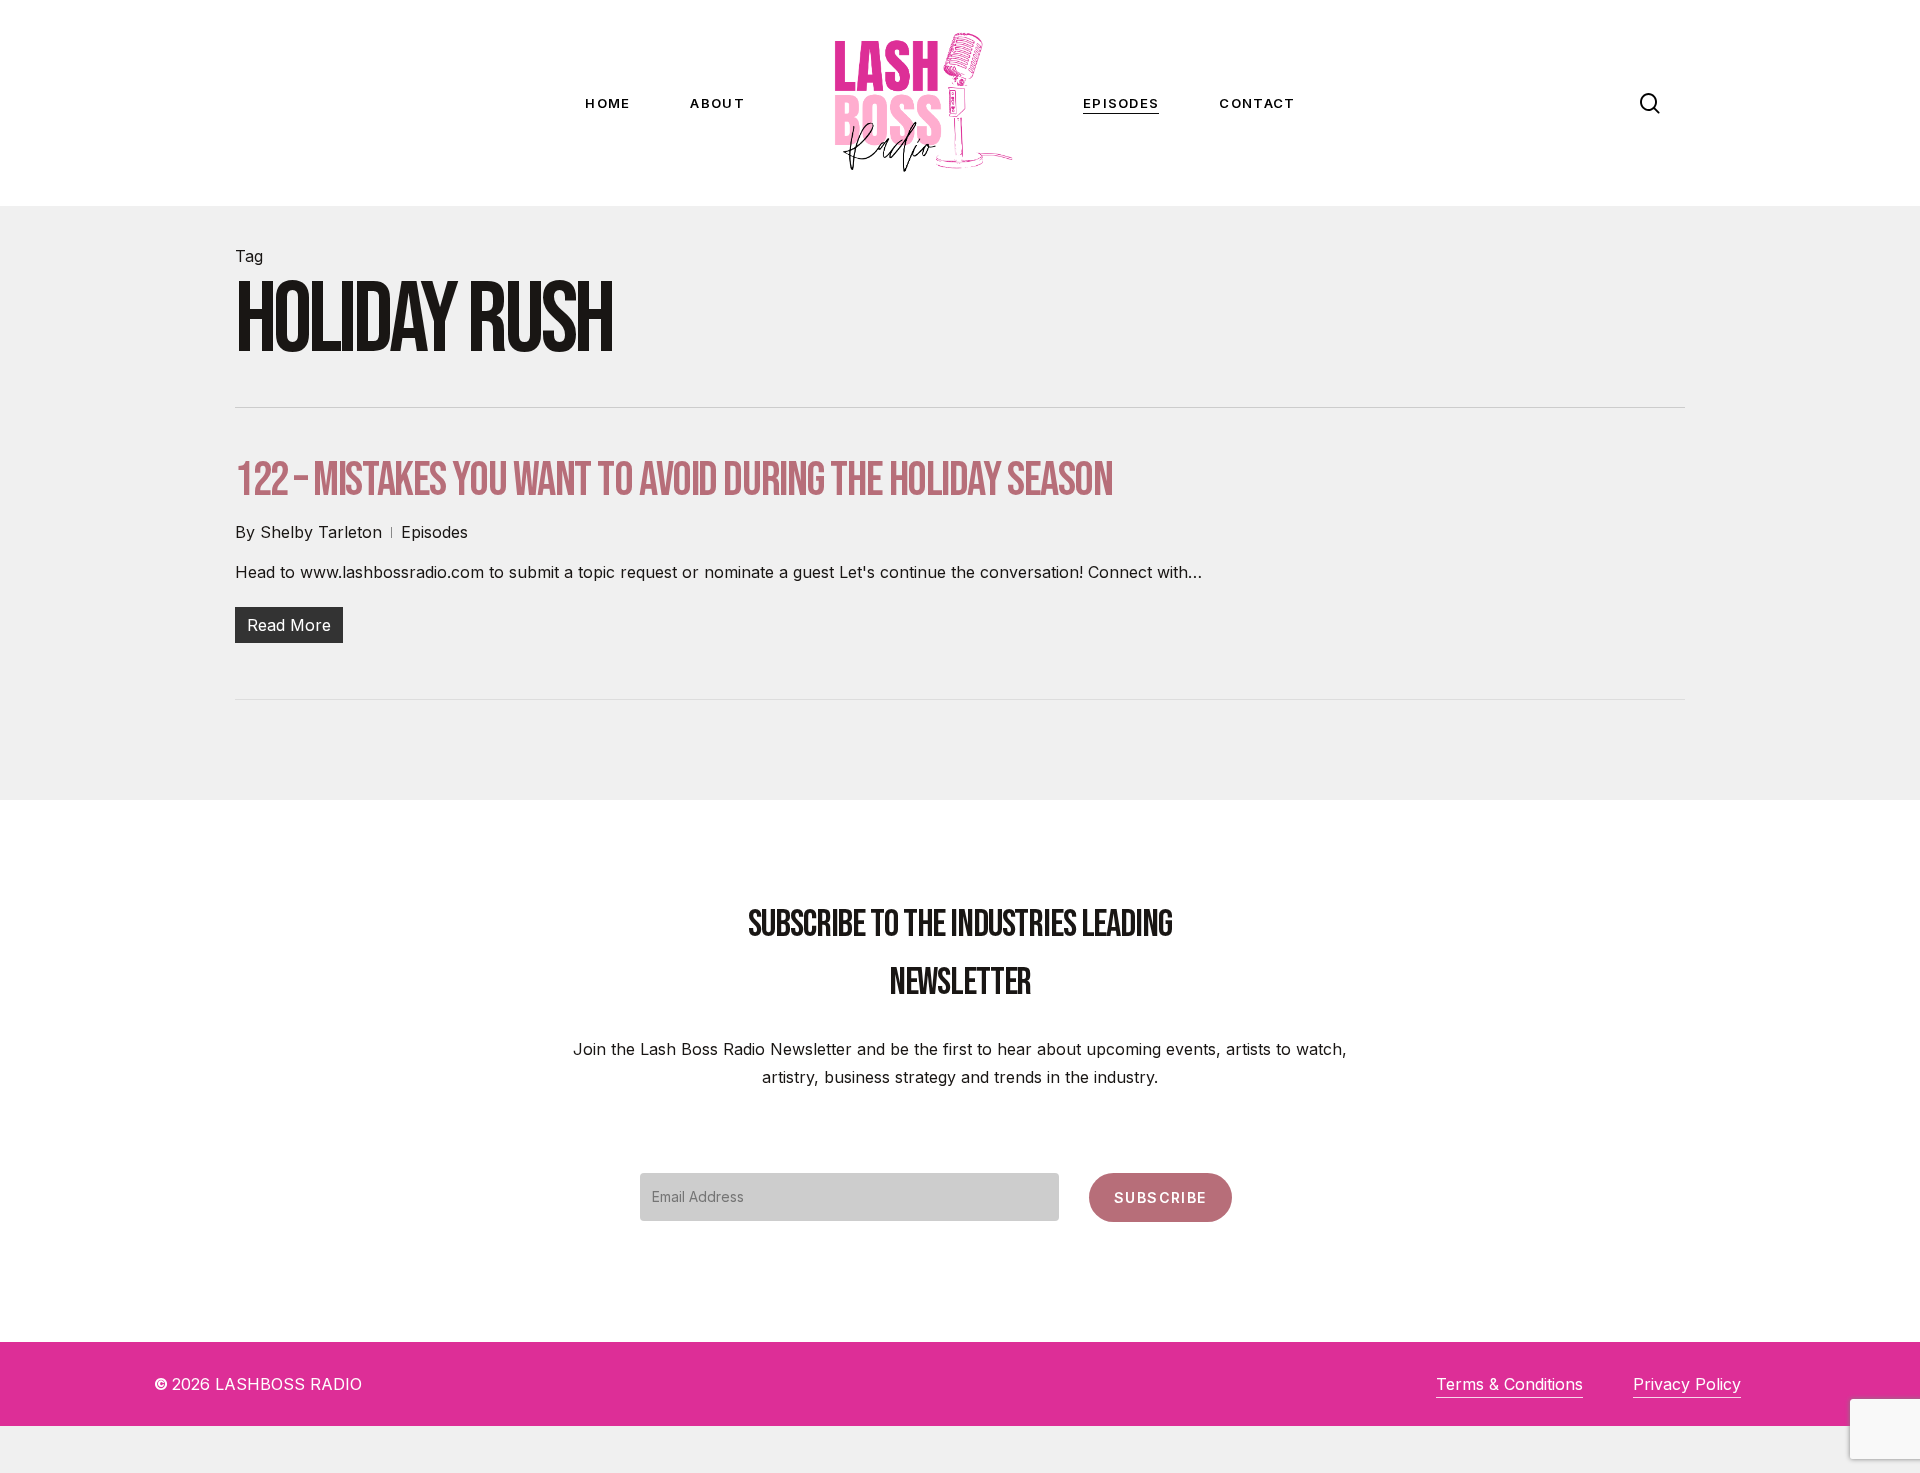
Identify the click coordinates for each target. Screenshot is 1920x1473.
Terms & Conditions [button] (1509, 1384)
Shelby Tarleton (321, 532)
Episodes (434, 532)
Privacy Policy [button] (1687, 1384)
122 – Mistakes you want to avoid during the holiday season (673, 480)
